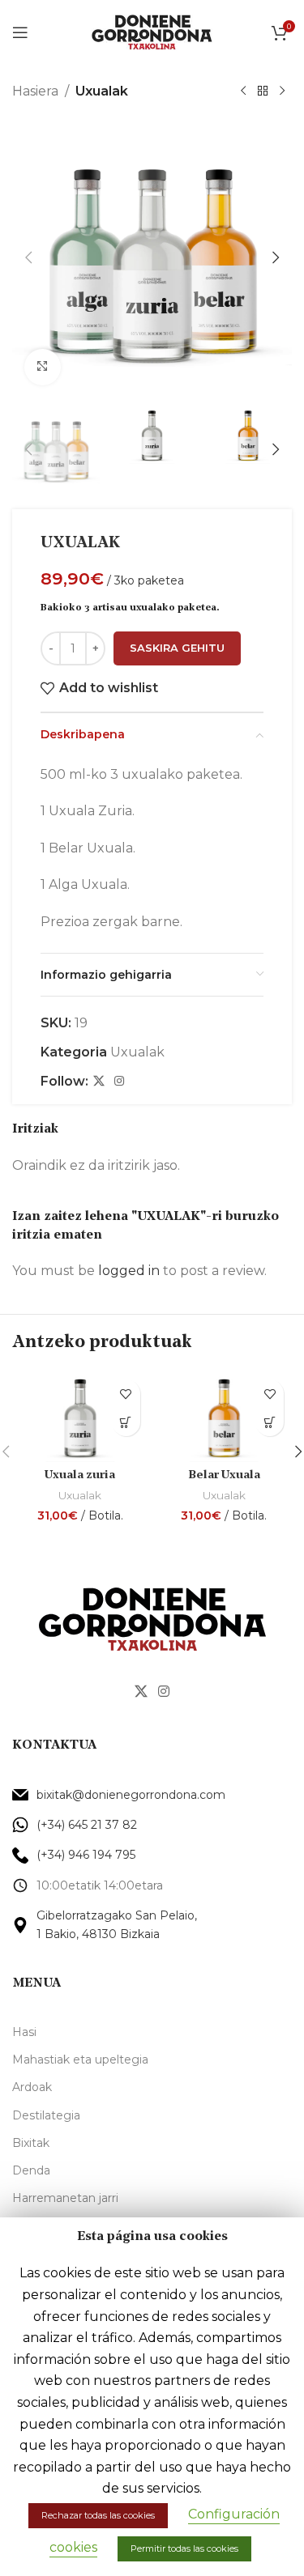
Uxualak (102, 91)
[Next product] (282, 91)
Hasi (24, 2032)
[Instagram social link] (119, 1081)
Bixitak (31, 2143)
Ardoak (32, 2087)
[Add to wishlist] (126, 1394)
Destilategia (46, 2115)
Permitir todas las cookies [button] (184, 2548)
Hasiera (35, 91)
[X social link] (99, 1081)
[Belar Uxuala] (225, 1417)
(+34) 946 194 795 (86, 1855)
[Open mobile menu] (20, 32)
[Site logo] (152, 31)
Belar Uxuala (224, 1475)
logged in (129, 1271)
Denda (31, 2170)
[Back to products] (263, 91)
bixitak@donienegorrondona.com (131, 1795)
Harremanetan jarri (65, 2198)
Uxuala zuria (80, 1475)
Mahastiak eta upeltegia (80, 2060)
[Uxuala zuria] (80, 1417)
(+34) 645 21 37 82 (87, 1825)
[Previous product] (243, 91)
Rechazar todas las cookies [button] (98, 2515)
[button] (28, 257)
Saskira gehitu (177, 648)
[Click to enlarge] (43, 367)
